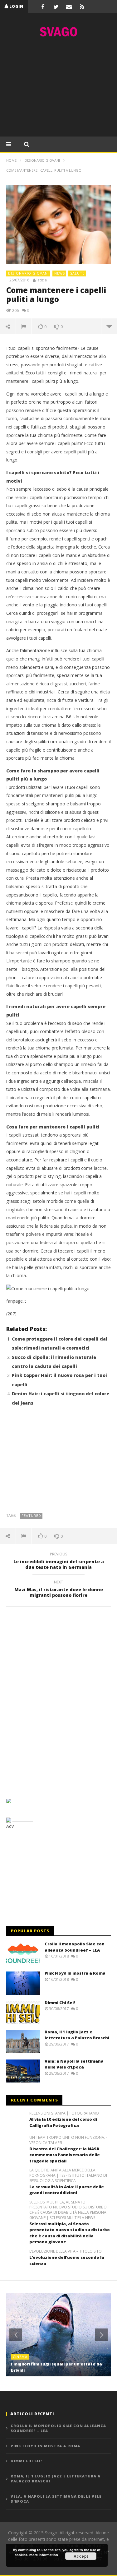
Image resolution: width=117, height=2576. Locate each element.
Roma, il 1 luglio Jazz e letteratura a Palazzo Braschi (77, 2035)
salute (77, 273)
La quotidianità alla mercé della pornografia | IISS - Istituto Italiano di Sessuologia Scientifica (68, 2175)
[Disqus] (58, 1701)
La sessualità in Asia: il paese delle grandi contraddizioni (67, 2190)
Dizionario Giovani (29, 273)
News (60, 273)
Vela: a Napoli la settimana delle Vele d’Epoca (74, 2064)
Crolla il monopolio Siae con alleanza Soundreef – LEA (75, 1947)
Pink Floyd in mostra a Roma (75, 1973)
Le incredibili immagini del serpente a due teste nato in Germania (59, 1562)
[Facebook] (43, 7)
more (109, 326)
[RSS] (82, 7)
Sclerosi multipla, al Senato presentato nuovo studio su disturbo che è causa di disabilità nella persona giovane (70, 2233)
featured (31, 1515)
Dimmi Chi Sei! (60, 2003)
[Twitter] (56, 7)
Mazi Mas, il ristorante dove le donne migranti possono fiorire (59, 1590)
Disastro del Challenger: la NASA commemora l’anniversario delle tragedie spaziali (65, 2155)
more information (44, 2555)
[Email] (69, 7)
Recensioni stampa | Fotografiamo (64, 2113)
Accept (81, 2556)
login (16, 6)
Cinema (20, 2357)
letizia (42, 280)
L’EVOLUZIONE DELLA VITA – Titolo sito (66, 2251)
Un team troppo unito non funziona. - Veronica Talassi (68, 2140)
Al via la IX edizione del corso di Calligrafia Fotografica (63, 2122)
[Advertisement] (59, 89)
